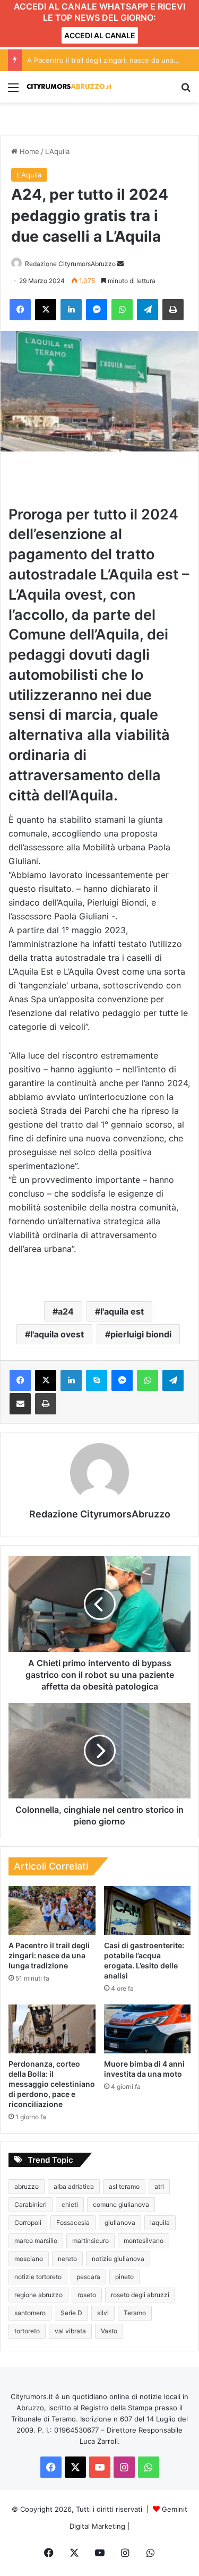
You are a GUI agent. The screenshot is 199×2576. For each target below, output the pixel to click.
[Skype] (97, 1380)
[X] (46, 310)
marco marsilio (36, 2241)
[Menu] (13, 91)
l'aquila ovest (57, 1334)
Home (28, 151)
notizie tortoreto (38, 2277)
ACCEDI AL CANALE (100, 35)
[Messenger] (97, 310)
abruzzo (27, 2186)
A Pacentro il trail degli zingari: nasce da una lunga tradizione (49, 1955)
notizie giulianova (118, 2259)
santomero (30, 2313)
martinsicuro (90, 2241)
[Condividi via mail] (20, 1404)
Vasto (109, 2331)
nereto (67, 2259)
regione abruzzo (38, 2295)
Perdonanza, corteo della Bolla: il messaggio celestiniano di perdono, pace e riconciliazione (52, 2084)
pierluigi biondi (141, 1334)
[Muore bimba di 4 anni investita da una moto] (148, 2029)
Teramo (135, 2313)
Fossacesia (73, 2223)
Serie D (71, 2313)
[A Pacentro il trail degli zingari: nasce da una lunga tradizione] (52, 1910)
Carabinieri (31, 2204)
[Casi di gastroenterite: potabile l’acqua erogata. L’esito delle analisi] (148, 1910)
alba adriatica (74, 2186)
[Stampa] (173, 310)
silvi (103, 2313)
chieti (70, 2204)
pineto (124, 2277)
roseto (87, 2295)
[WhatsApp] (122, 310)
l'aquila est (122, 1311)
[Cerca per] (186, 91)
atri (159, 2186)
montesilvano (144, 2241)
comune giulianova (121, 2204)
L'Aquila (57, 151)
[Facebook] (20, 310)
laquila (160, 2223)
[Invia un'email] (120, 264)
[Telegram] (148, 310)
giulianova (120, 2223)
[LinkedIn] (71, 310)
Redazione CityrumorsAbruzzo (70, 264)
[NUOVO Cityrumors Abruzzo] (69, 87)
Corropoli (28, 2223)
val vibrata (70, 2331)
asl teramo (124, 2186)
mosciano (29, 2259)
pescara (88, 2277)
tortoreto (27, 2331)
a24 (66, 1311)
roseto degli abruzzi (140, 2295)
